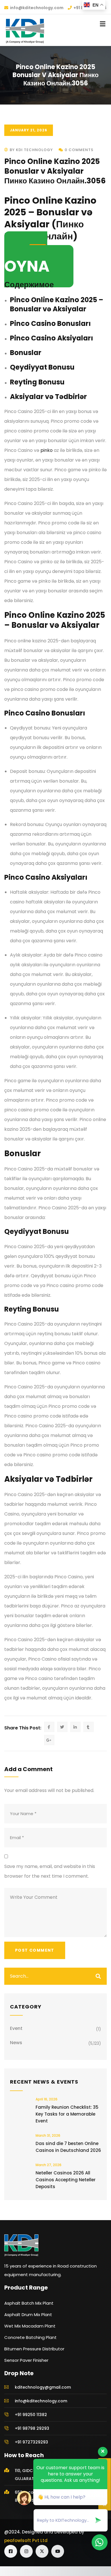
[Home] (21, 2245)
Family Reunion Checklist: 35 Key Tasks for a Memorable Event (67, 2114)
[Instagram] (26, 2551)
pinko (47, 450)
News (16, 2043)
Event (16, 2028)
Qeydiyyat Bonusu (42, 367)
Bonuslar (26, 353)
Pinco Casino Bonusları (50, 323)
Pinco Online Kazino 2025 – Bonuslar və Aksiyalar (57, 304)
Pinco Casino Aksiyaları (52, 338)
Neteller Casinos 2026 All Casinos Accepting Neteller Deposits (66, 2180)
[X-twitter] (42, 2551)
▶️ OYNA (27, 259)
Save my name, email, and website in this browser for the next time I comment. (50, 1871)
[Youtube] (58, 2551)
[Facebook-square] (11, 2551)
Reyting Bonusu (37, 382)
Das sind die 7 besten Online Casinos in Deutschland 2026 (68, 2147)
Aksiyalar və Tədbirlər (48, 397)
